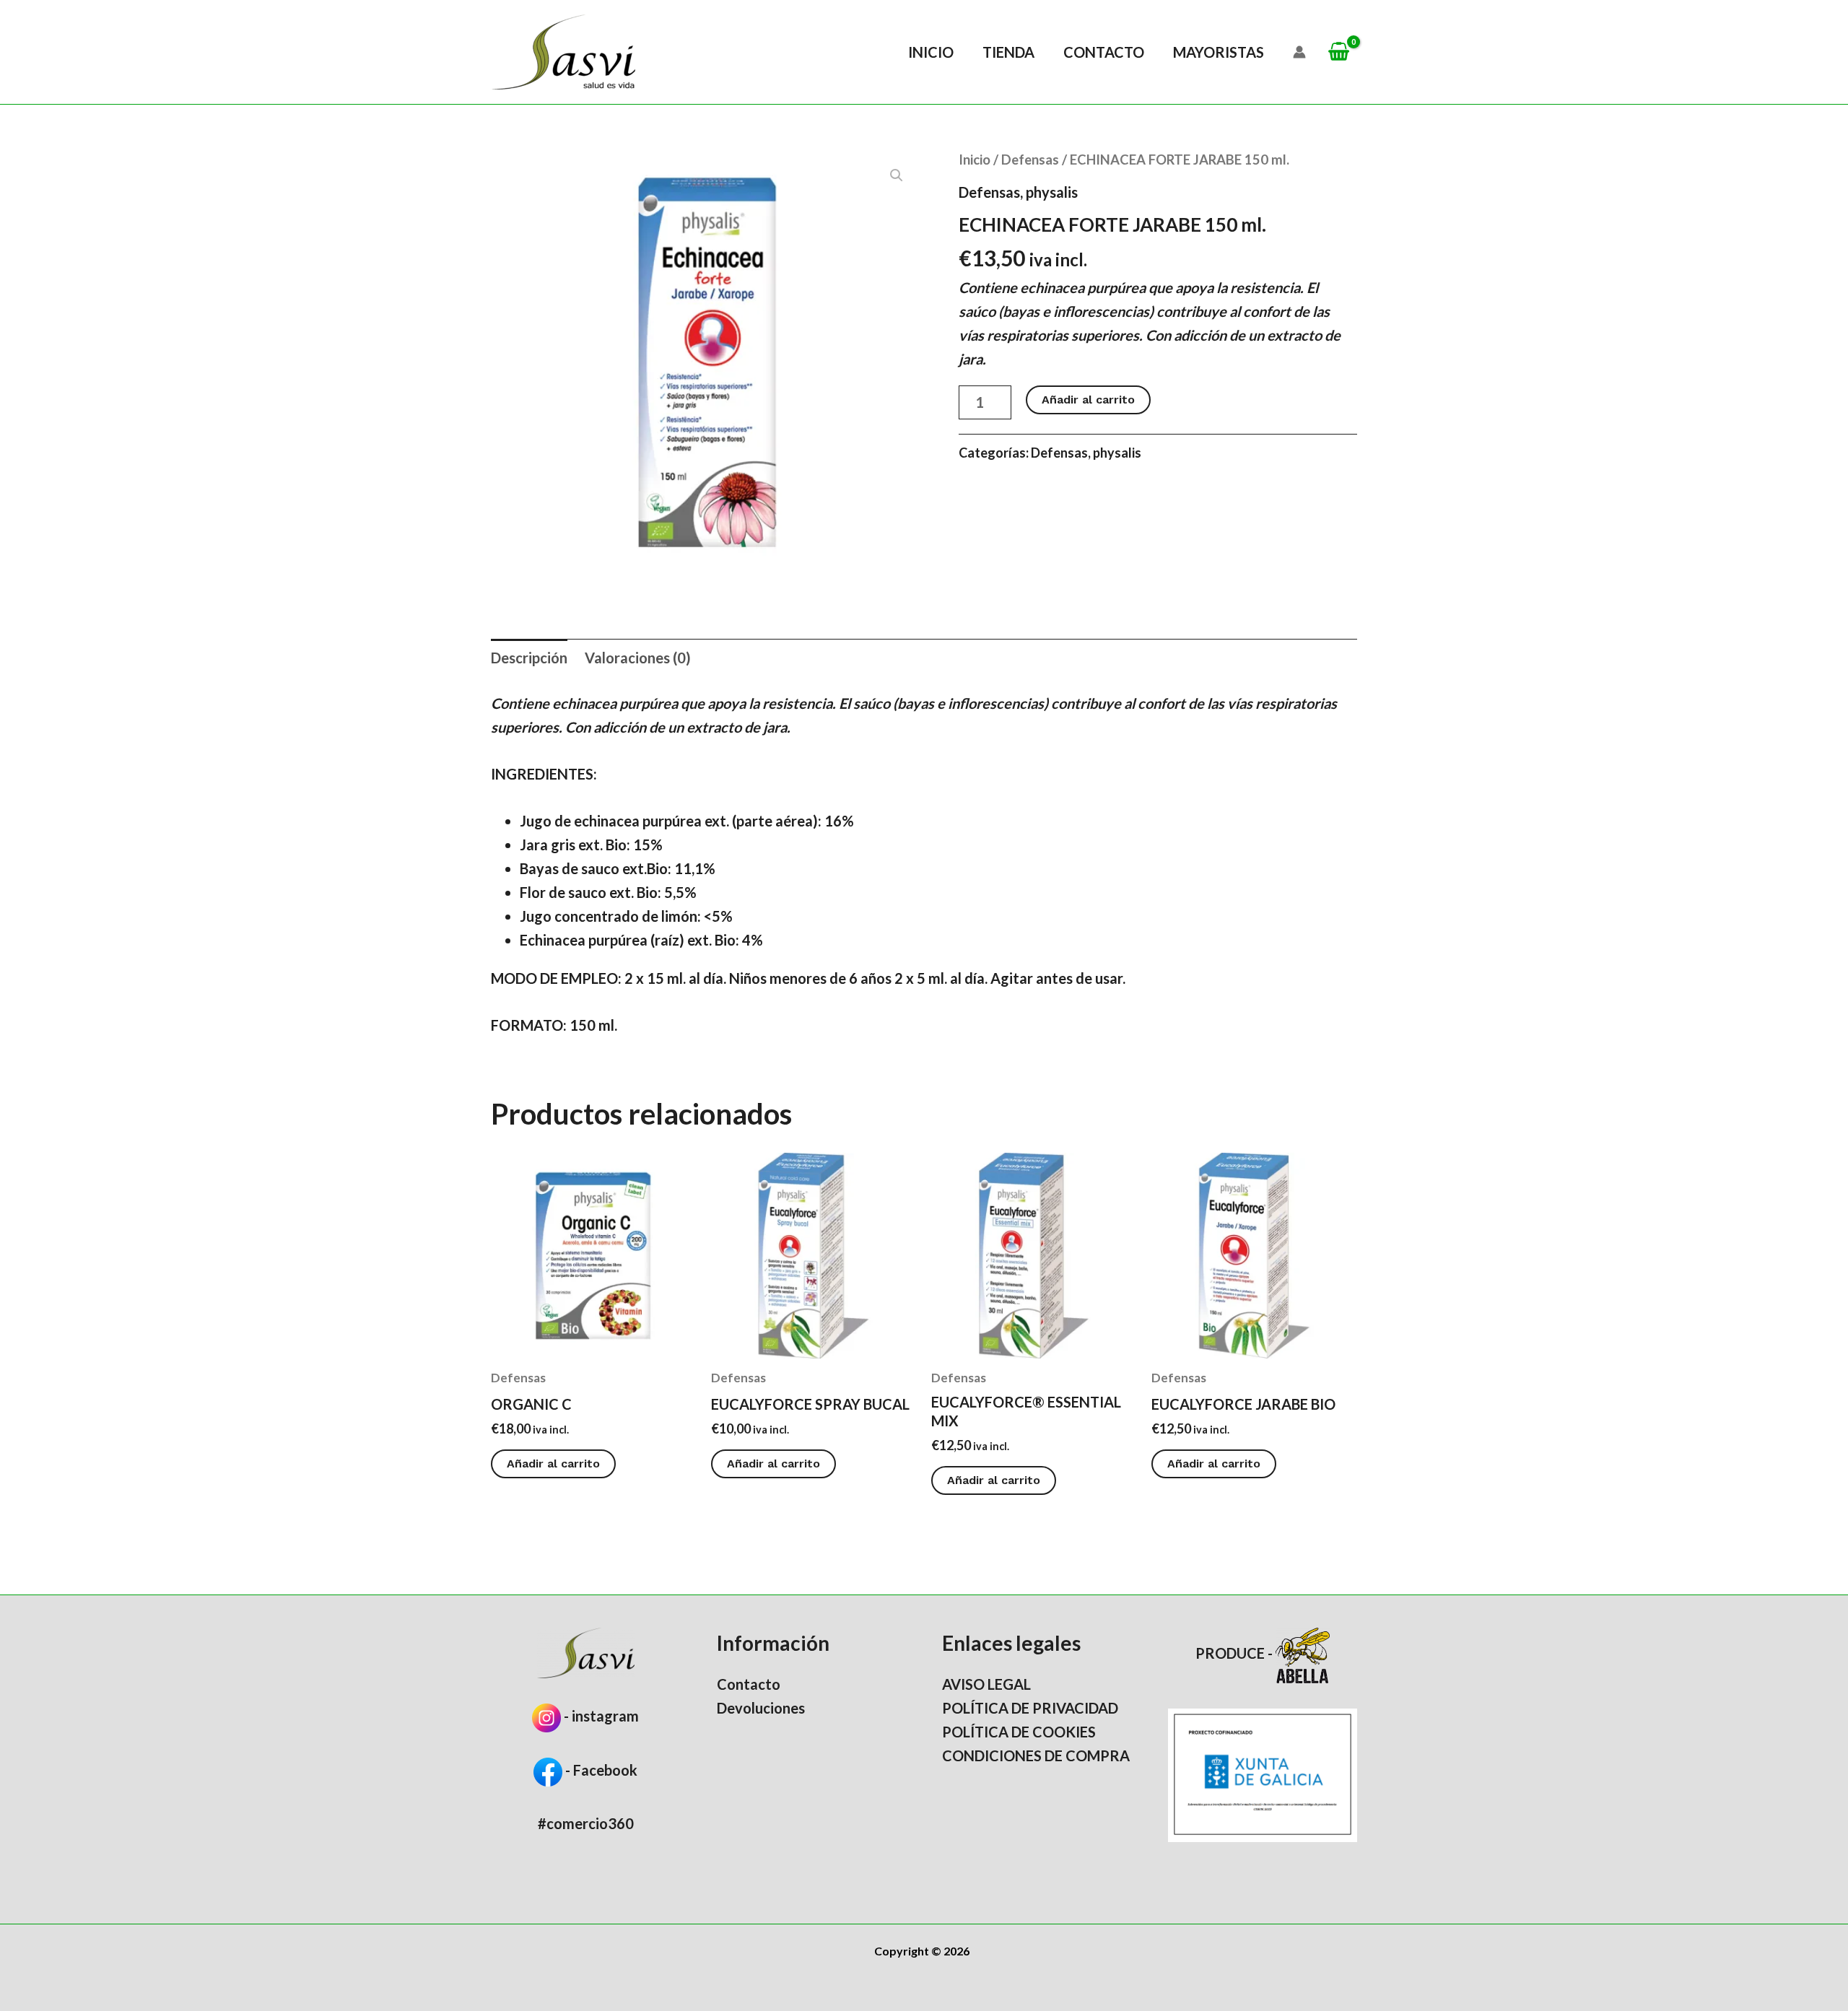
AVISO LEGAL (986, 1684)
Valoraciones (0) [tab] (638, 658)
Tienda (1008, 52)
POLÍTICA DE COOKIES (1019, 1732)
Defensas (1030, 160)
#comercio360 (586, 1823)
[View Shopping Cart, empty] (1339, 52)
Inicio (931, 52)
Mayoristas (1219, 52)
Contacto (1104, 52)
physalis (1052, 192)
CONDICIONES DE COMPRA (1036, 1755)
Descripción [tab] (529, 658)
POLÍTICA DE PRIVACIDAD (1030, 1708)
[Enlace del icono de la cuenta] (1299, 52)
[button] (897, 175)
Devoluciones (761, 1708)
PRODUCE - (1235, 1653)
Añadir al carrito (1088, 400)
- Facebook (600, 1770)
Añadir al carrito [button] (553, 1463)
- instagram (601, 1716)
